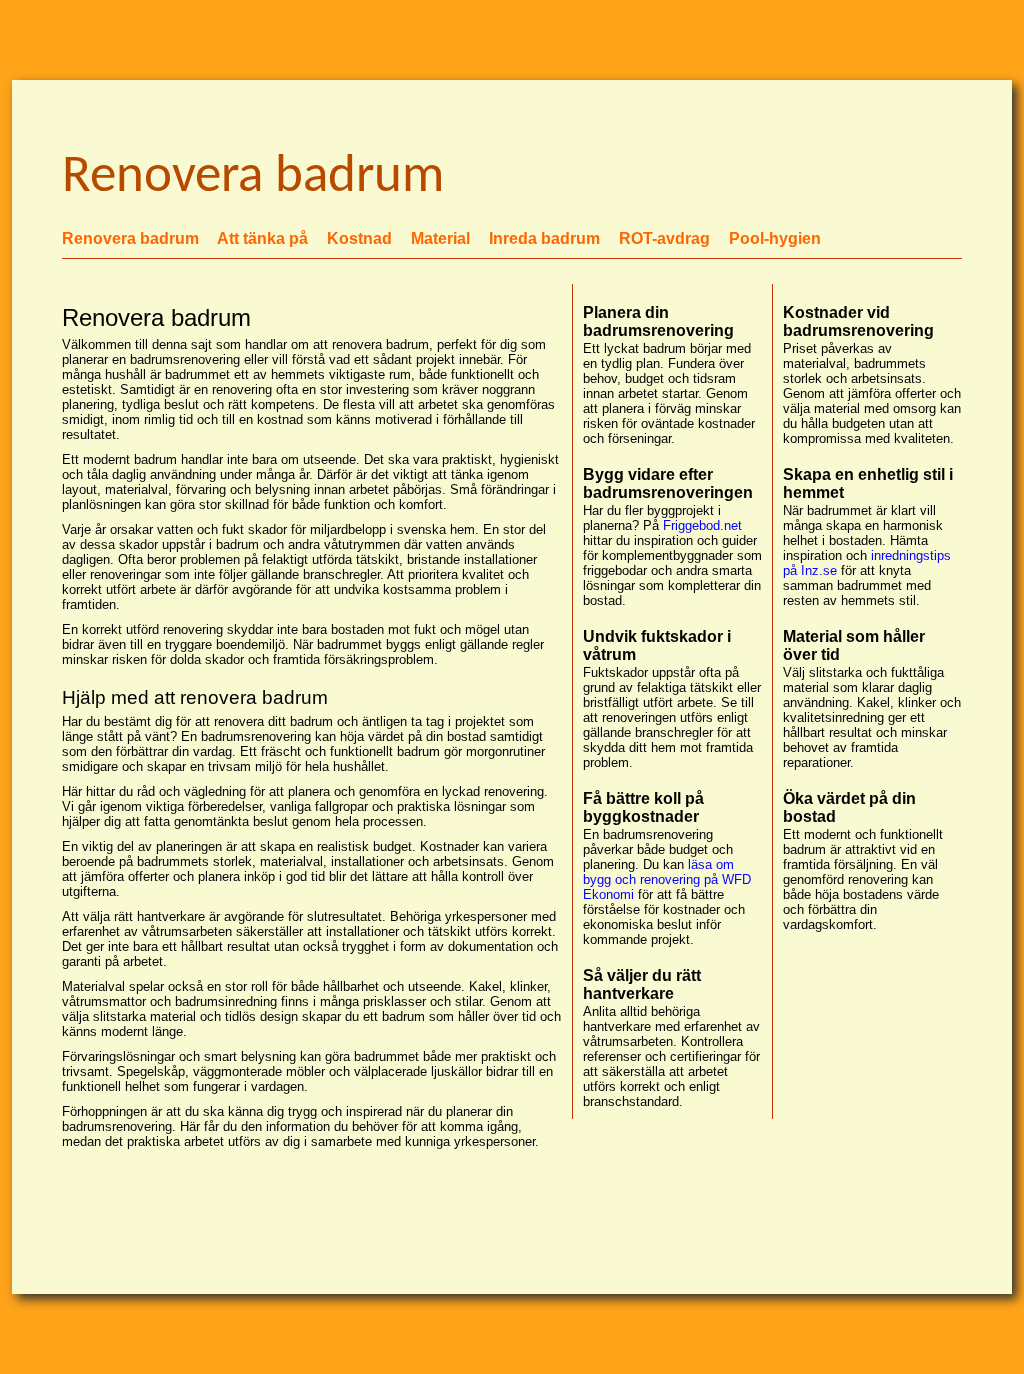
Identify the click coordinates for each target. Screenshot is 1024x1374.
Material (440, 238)
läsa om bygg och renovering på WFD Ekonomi (667, 879)
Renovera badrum (130, 238)
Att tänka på (262, 238)
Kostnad (359, 238)
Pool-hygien (775, 238)
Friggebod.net (702, 525)
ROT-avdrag (664, 238)
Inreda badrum (544, 238)
